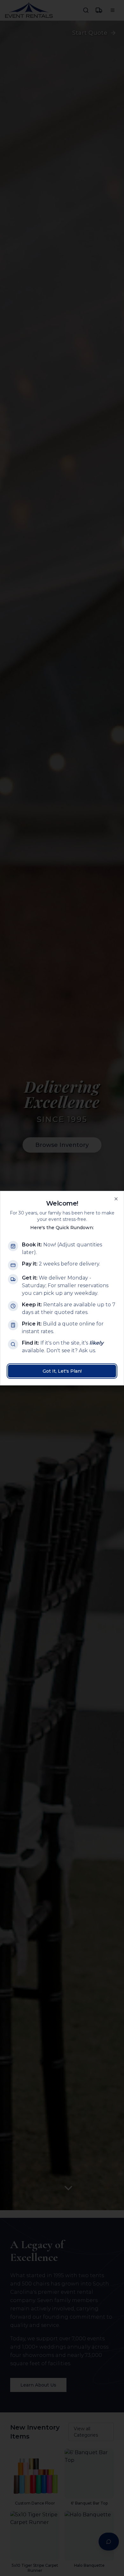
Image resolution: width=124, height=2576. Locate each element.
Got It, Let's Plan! (62, 1371)
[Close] (116, 1199)
